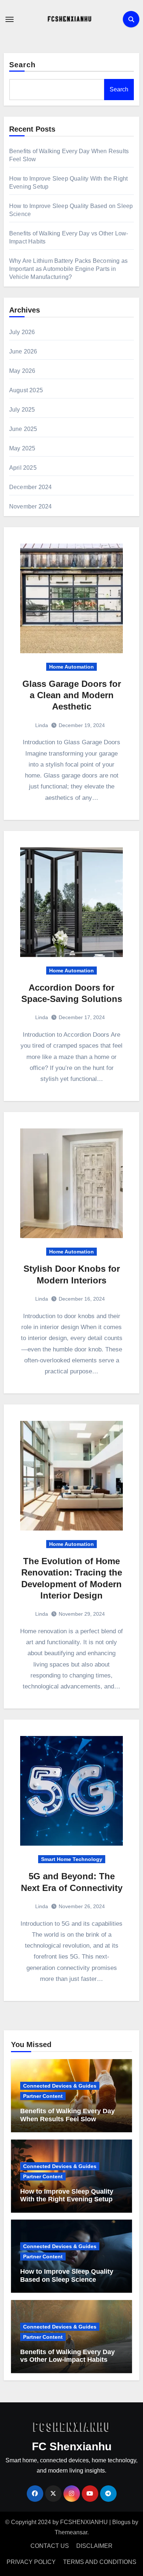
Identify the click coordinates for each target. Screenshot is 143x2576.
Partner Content (43, 2096)
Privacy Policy (31, 2562)
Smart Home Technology (72, 1859)
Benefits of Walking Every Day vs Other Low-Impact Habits (67, 2356)
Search (23, 65)
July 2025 (22, 410)
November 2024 (31, 506)
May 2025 (22, 448)
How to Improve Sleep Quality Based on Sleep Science (67, 2276)
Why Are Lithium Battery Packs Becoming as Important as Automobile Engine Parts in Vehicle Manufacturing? (68, 269)
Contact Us (50, 2546)
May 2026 (22, 371)
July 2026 (22, 332)
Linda (42, 725)
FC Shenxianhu (72, 2446)
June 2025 (23, 429)
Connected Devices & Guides (60, 2086)
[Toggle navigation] (10, 19)
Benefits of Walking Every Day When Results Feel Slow (67, 2115)
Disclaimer (94, 2546)
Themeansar (71, 2532)
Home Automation (71, 667)
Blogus (121, 2522)
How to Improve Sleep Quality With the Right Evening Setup (67, 2195)
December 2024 (31, 487)
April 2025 (23, 468)
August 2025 (26, 390)
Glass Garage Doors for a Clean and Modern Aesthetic (72, 695)
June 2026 (23, 351)
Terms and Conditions (100, 2562)
